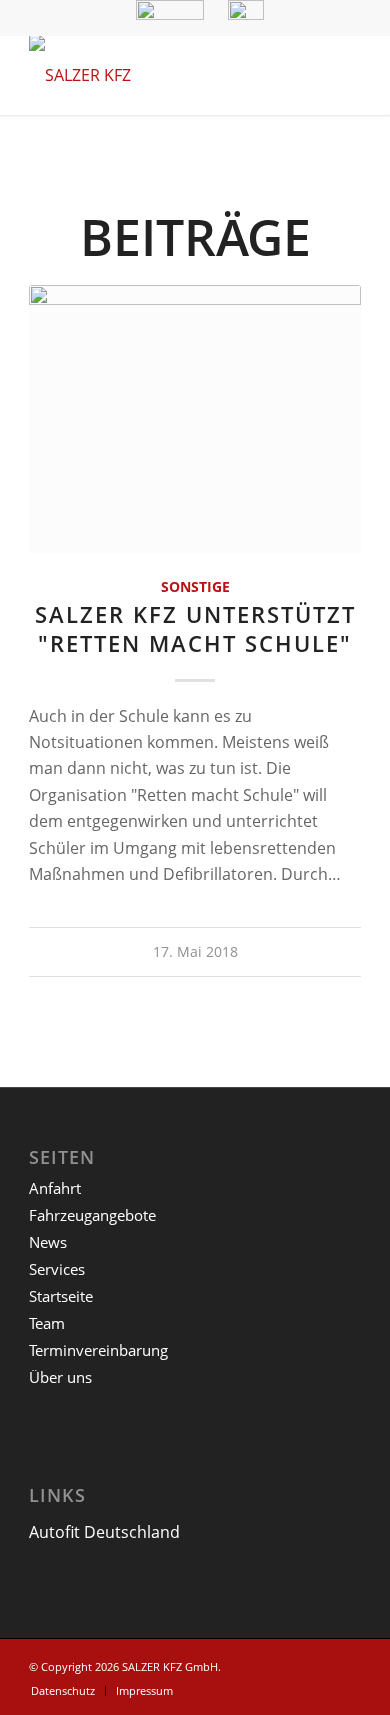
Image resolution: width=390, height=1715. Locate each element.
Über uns (60, 1377)
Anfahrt (55, 1188)
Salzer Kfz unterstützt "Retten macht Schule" (195, 629)
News (48, 1242)
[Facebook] (346, 1664)
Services (57, 1269)
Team (47, 1323)
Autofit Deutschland (104, 1532)
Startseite (61, 1296)
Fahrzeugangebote (92, 1215)
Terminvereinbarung (98, 1350)
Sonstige (195, 586)
